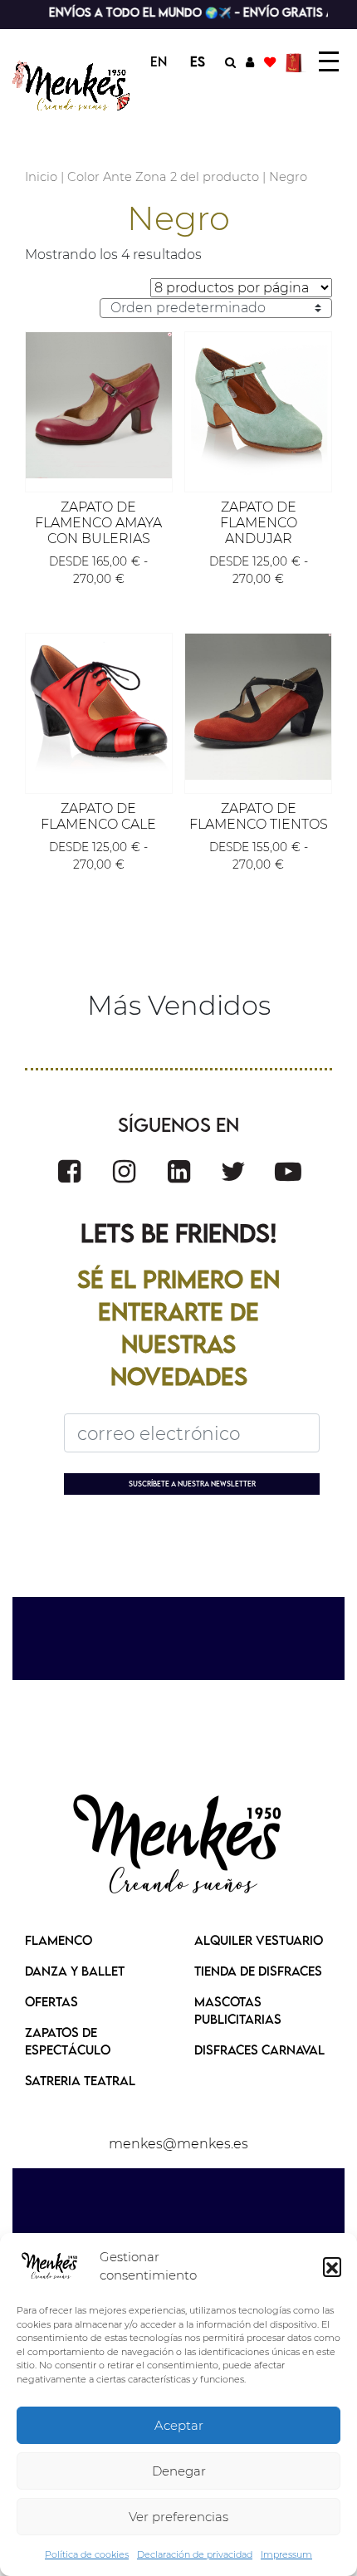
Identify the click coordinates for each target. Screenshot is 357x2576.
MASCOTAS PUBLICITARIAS (238, 2010)
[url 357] (178, 1846)
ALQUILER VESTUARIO (259, 1940)
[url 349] (258, 707)
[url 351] (69, 1171)
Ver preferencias (178, 2517)
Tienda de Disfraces (258, 1971)
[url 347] (99, 707)
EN (159, 61)
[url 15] (296, 61)
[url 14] (270, 61)
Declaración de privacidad (195, 2554)
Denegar (179, 2471)
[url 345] (258, 405)
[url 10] (73, 86)
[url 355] (288, 1171)
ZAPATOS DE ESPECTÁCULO (68, 2041)
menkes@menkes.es (178, 2144)
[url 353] (179, 1171)
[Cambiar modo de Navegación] (329, 61)
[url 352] (124, 1171)
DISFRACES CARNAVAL (259, 2050)
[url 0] (50, 2266)
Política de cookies (87, 2554)
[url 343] (99, 405)
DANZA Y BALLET (75, 1971)
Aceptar (179, 2425)
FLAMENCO (59, 1940)
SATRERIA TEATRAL (80, 2080)
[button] (332, 2266)
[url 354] (233, 1171)
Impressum (286, 2554)
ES (198, 61)
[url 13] (250, 61)
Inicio (41, 177)
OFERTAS (51, 2001)
